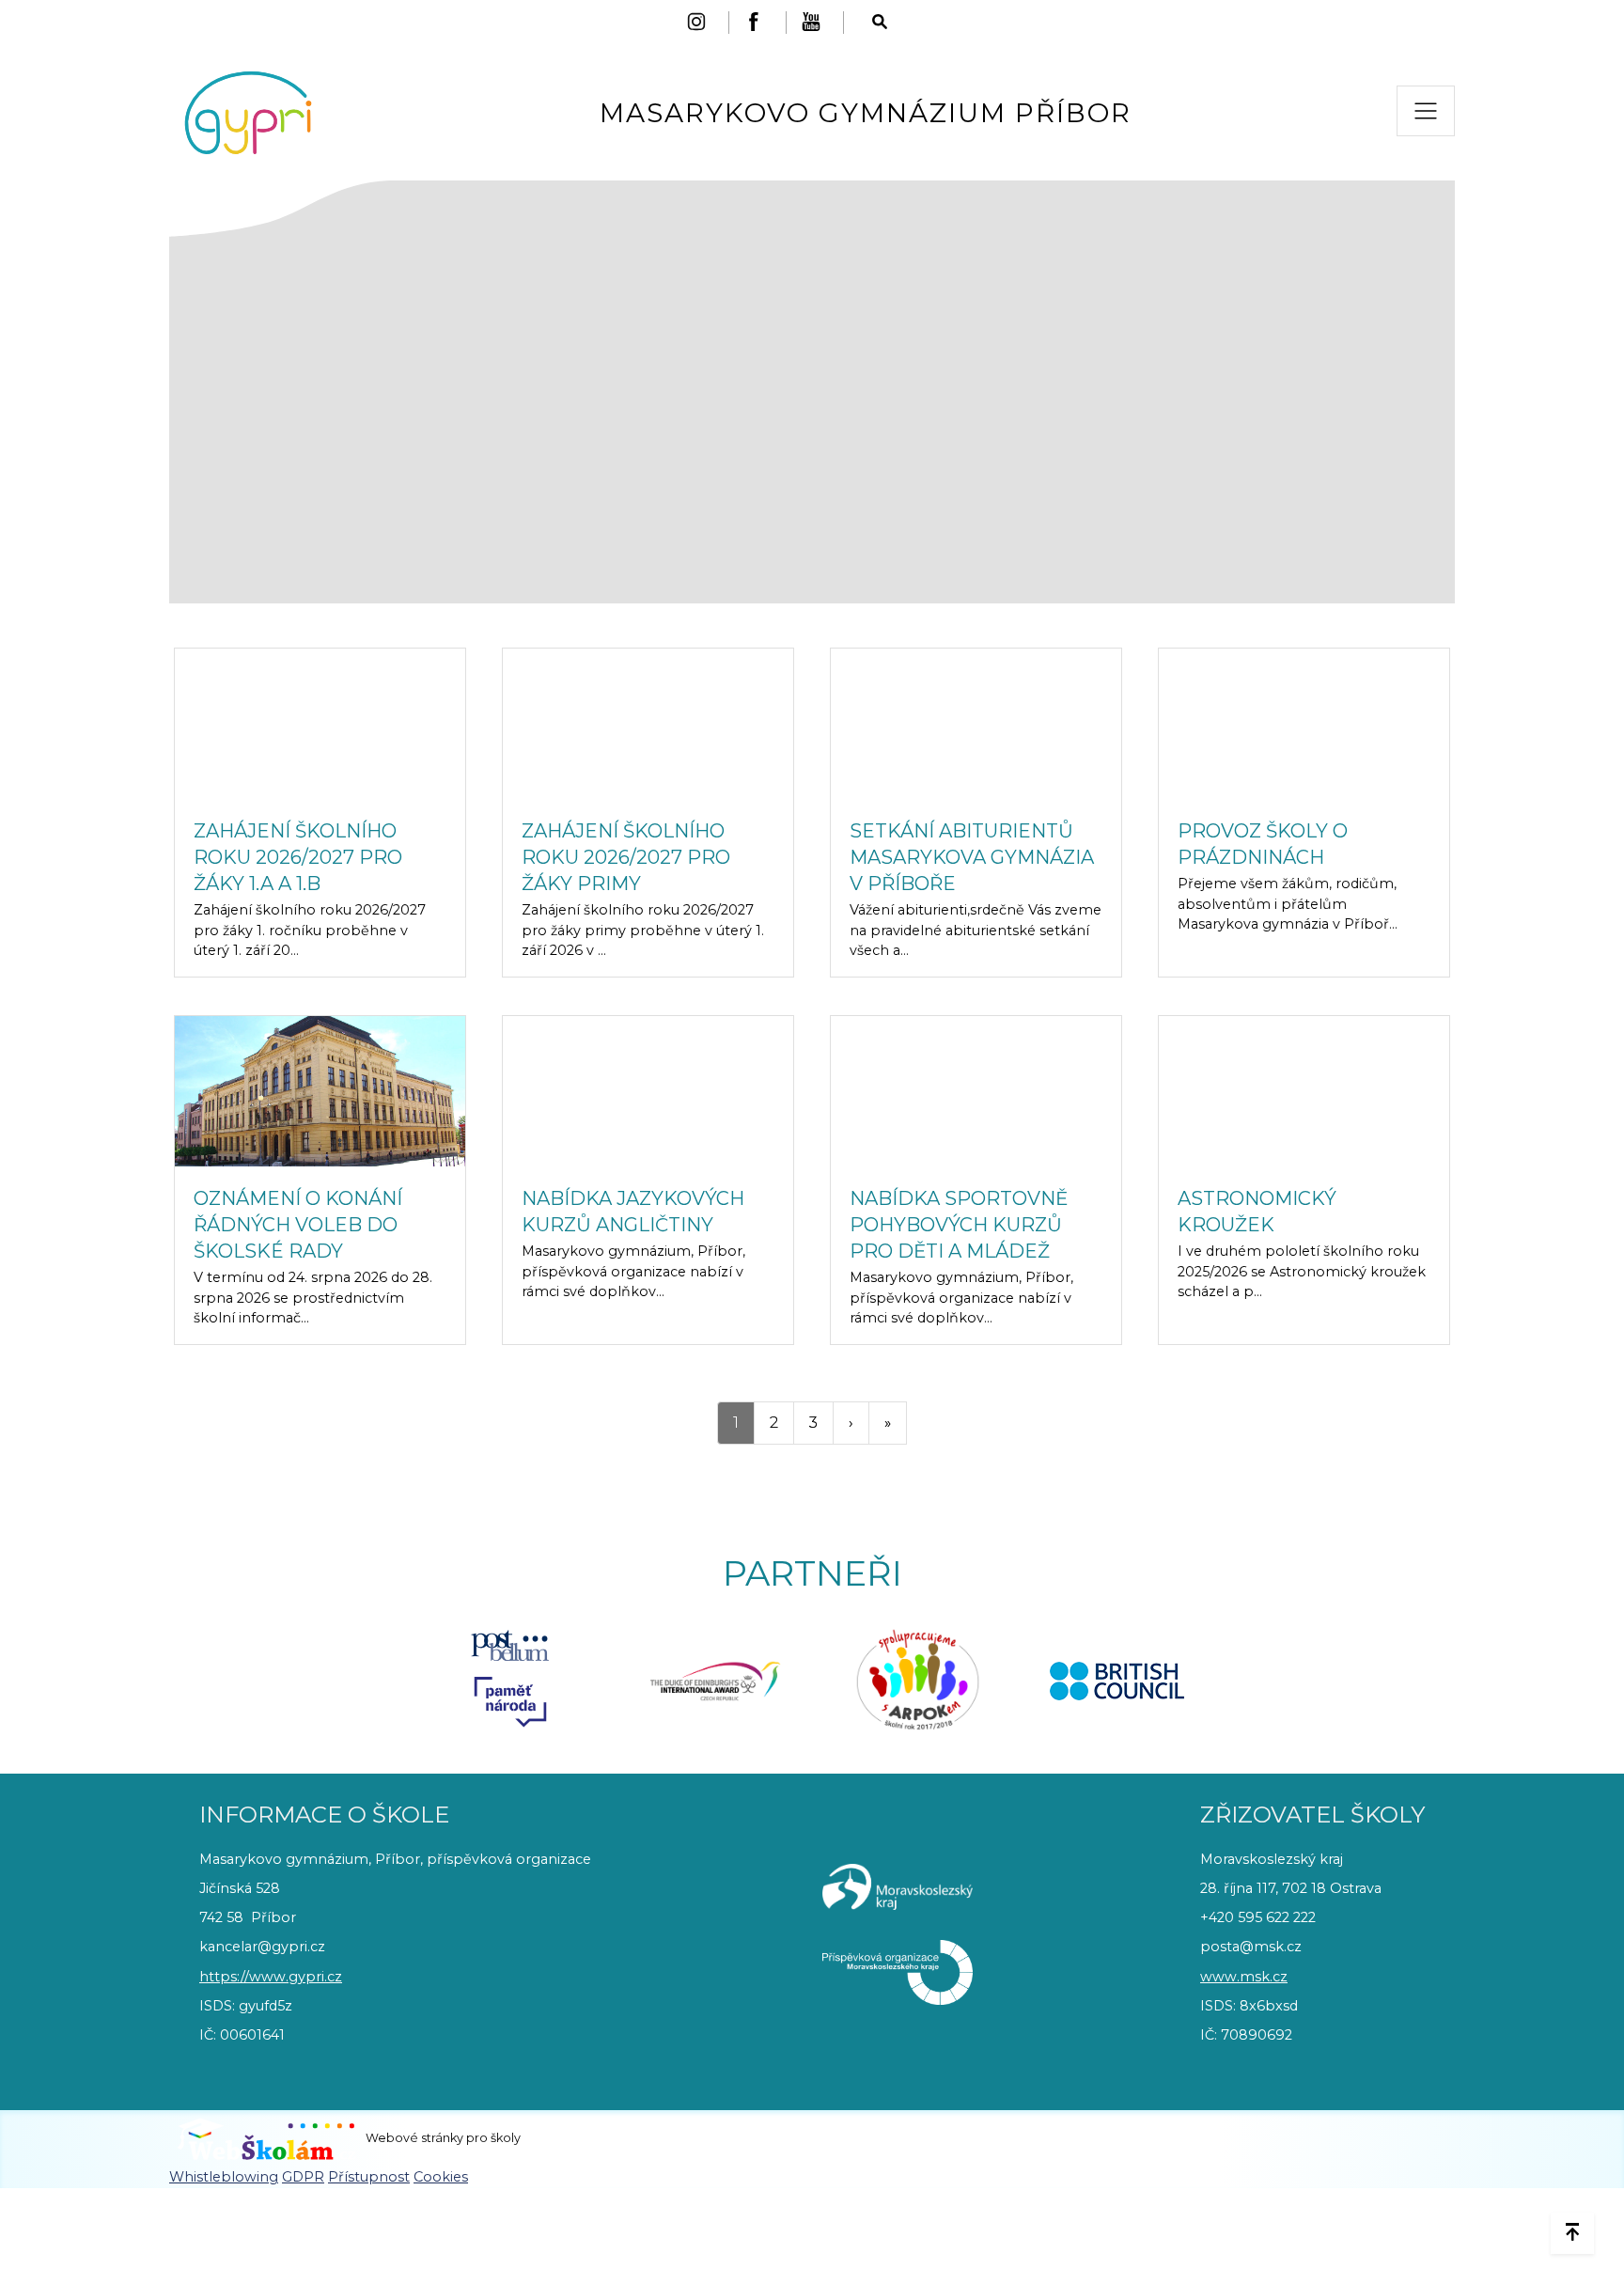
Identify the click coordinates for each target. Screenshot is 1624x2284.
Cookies (441, 2177)
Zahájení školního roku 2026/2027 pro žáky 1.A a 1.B (298, 857)
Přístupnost (369, 2177)
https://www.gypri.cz (271, 1977)
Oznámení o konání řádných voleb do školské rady (298, 1225)
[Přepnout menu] (1426, 111)
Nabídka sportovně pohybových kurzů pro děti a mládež (959, 1225)
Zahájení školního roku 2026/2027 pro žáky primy (626, 857)
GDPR (303, 2177)
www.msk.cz (1244, 1977)
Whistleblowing (224, 2177)
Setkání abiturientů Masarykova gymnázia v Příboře (972, 857)
